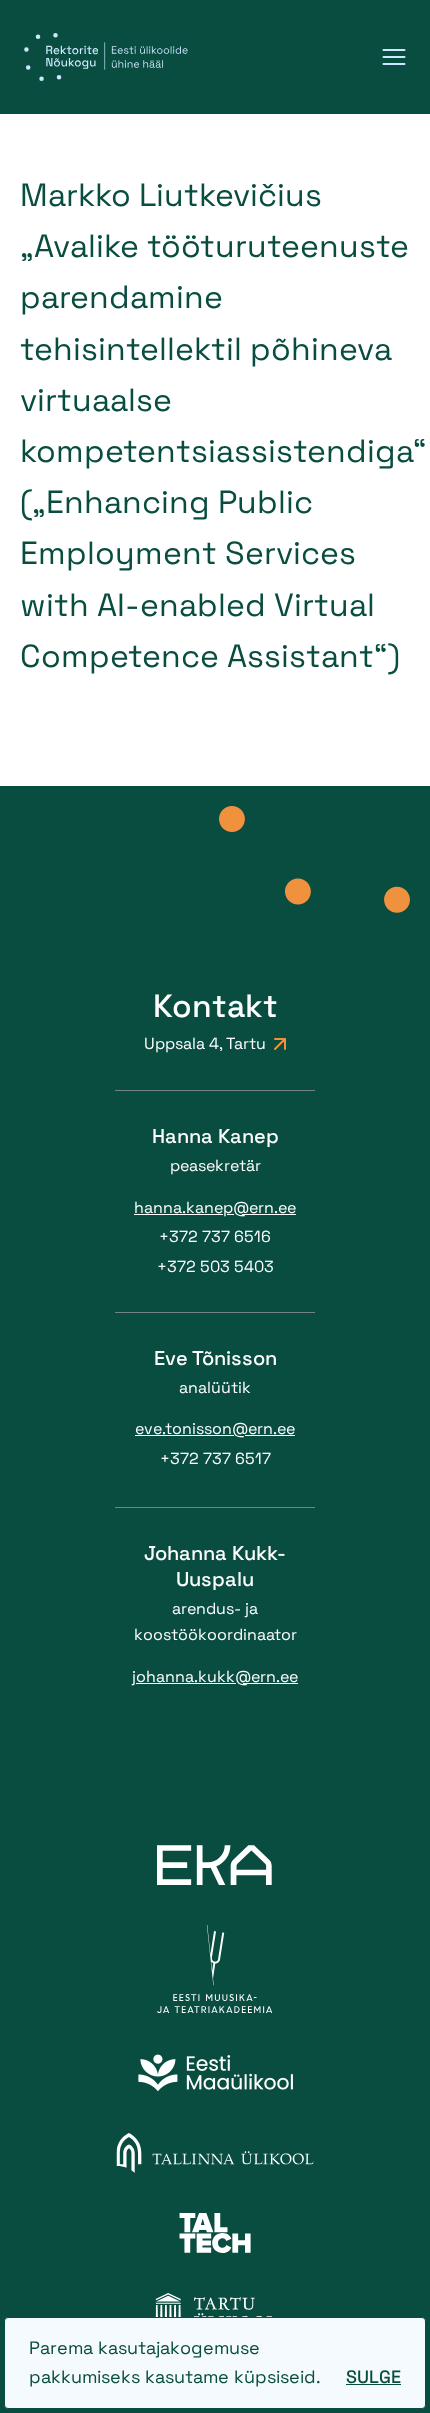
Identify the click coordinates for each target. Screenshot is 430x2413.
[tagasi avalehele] (106, 57)
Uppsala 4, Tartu (205, 1043)
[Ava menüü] (394, 57)
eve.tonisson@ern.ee (215, 1428)
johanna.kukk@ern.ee (215, 1676)
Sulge (373, 2376)
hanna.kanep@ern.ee (215, 1207)
